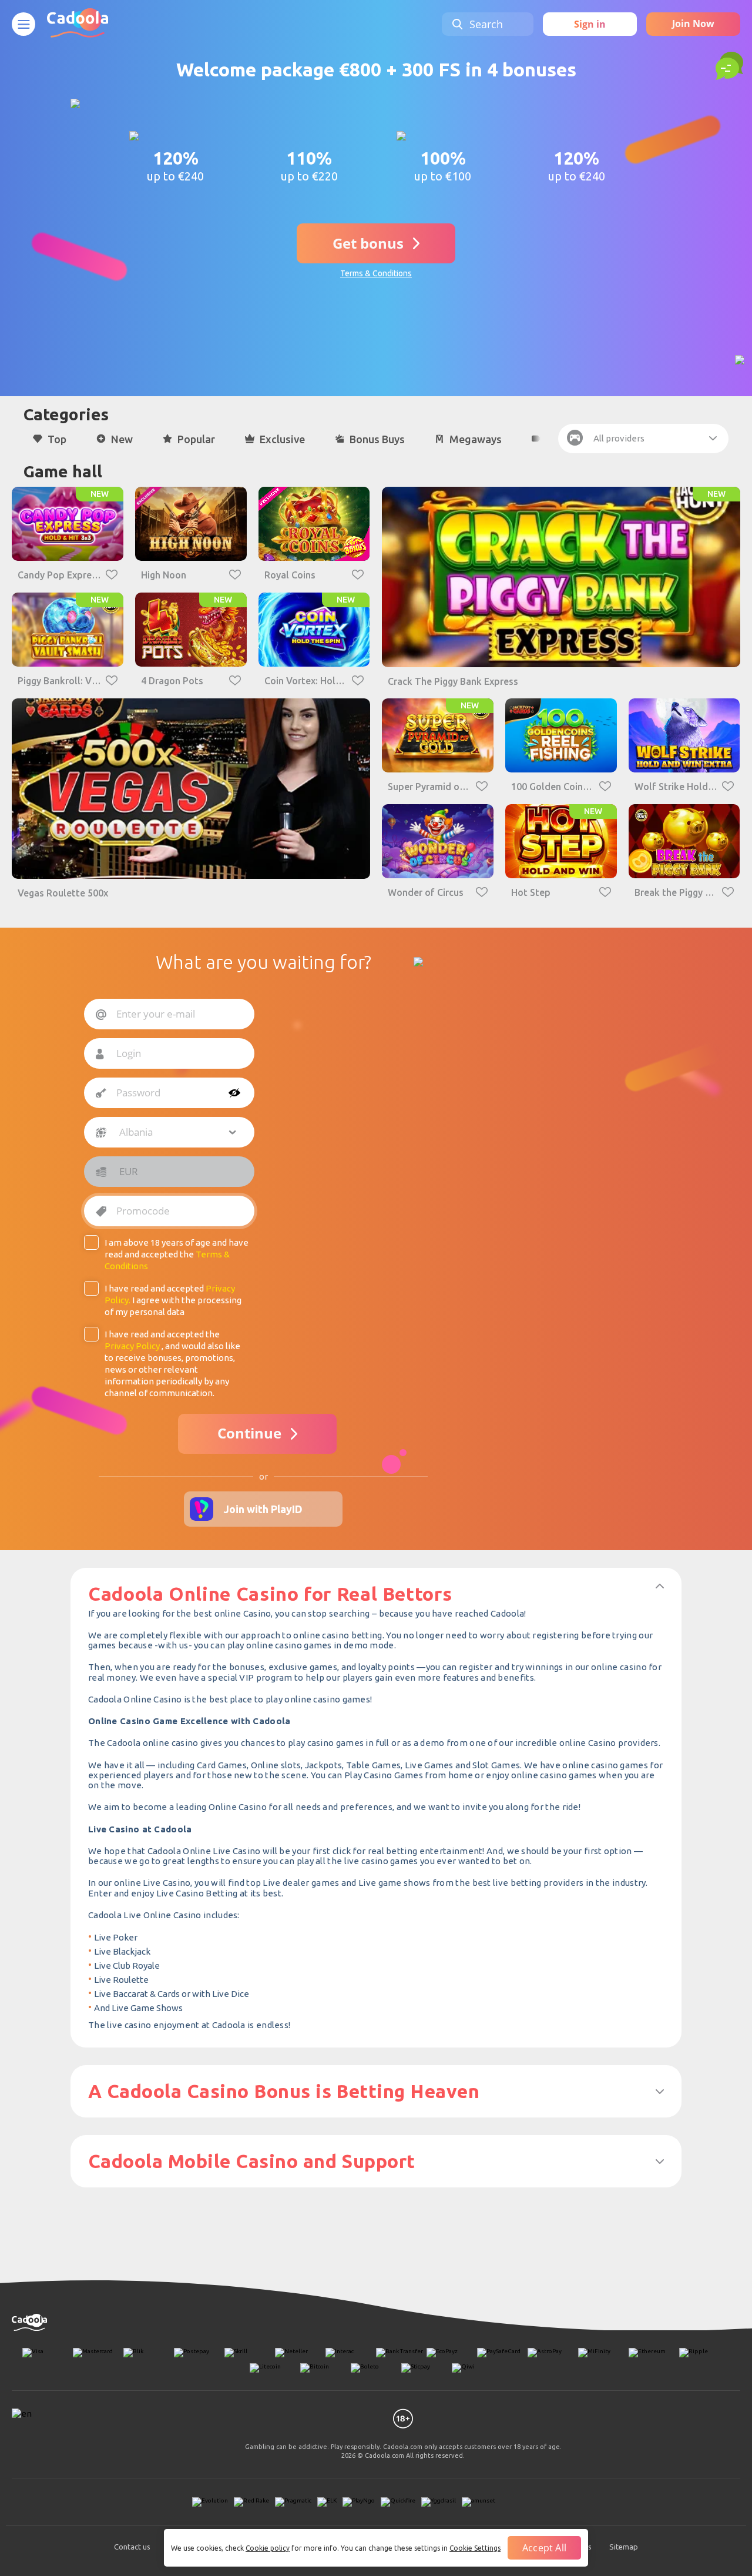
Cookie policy (268, 2548)
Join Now (693, 24)
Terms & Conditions (376, 273)
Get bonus (368, 243)
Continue (249, 1433)
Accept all (544, 2548)
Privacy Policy (132, 1346)
